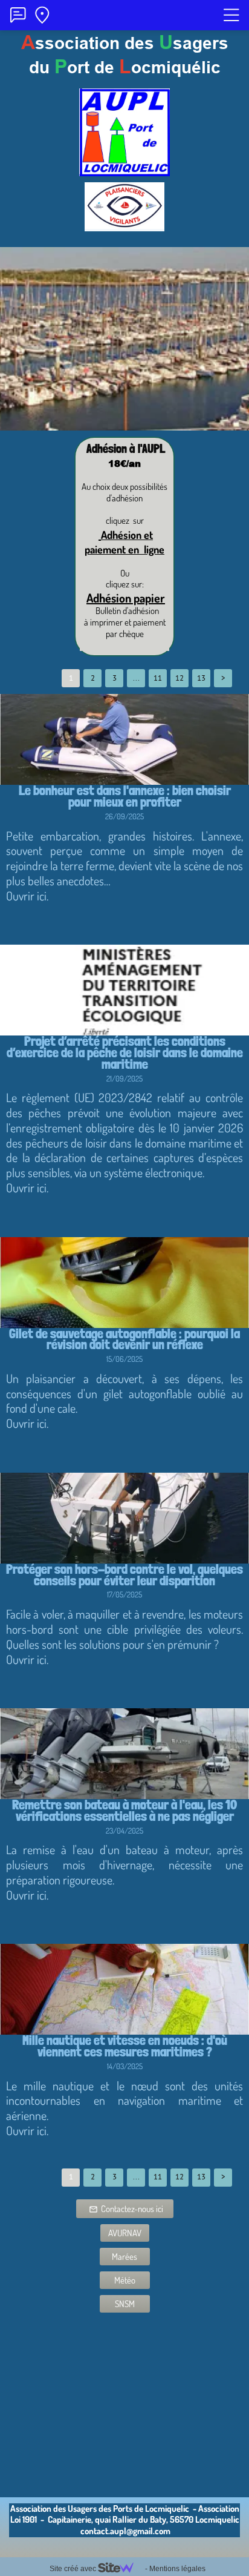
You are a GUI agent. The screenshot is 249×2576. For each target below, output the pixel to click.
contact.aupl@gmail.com (125, 2531)
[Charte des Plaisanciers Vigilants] (124, 226)
